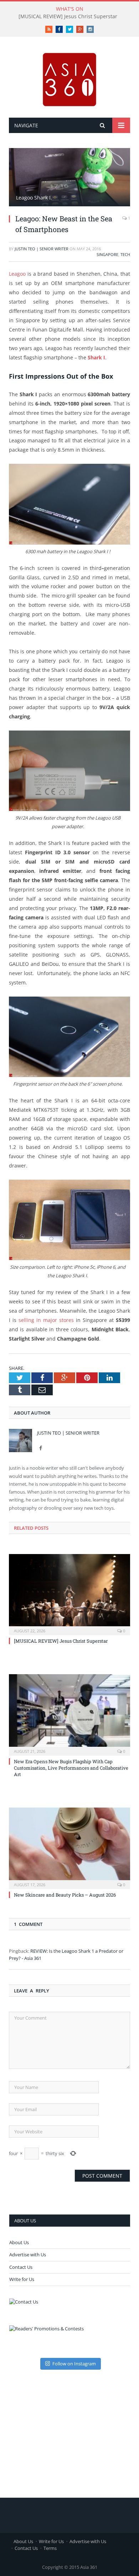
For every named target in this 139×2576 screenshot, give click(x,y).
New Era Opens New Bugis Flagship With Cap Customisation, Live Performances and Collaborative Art (71, 1768)
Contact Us (21, 2267)
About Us (19, 2242)
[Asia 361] (69, 78)
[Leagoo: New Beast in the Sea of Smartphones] (69, 178)
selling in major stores (46, 1320)
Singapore (107, 254)
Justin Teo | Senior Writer (42, 249)
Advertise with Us (28, 2255)
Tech (125, 254)
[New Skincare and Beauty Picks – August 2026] (69, 1847)
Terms (50, 2548)
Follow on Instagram (74, 2364)
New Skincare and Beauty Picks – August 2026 (65, 1895)
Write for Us (22, 2279)
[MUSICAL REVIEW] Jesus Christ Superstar (68, 16)
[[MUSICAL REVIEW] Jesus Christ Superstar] (69, 1594)
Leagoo (17, 274)
